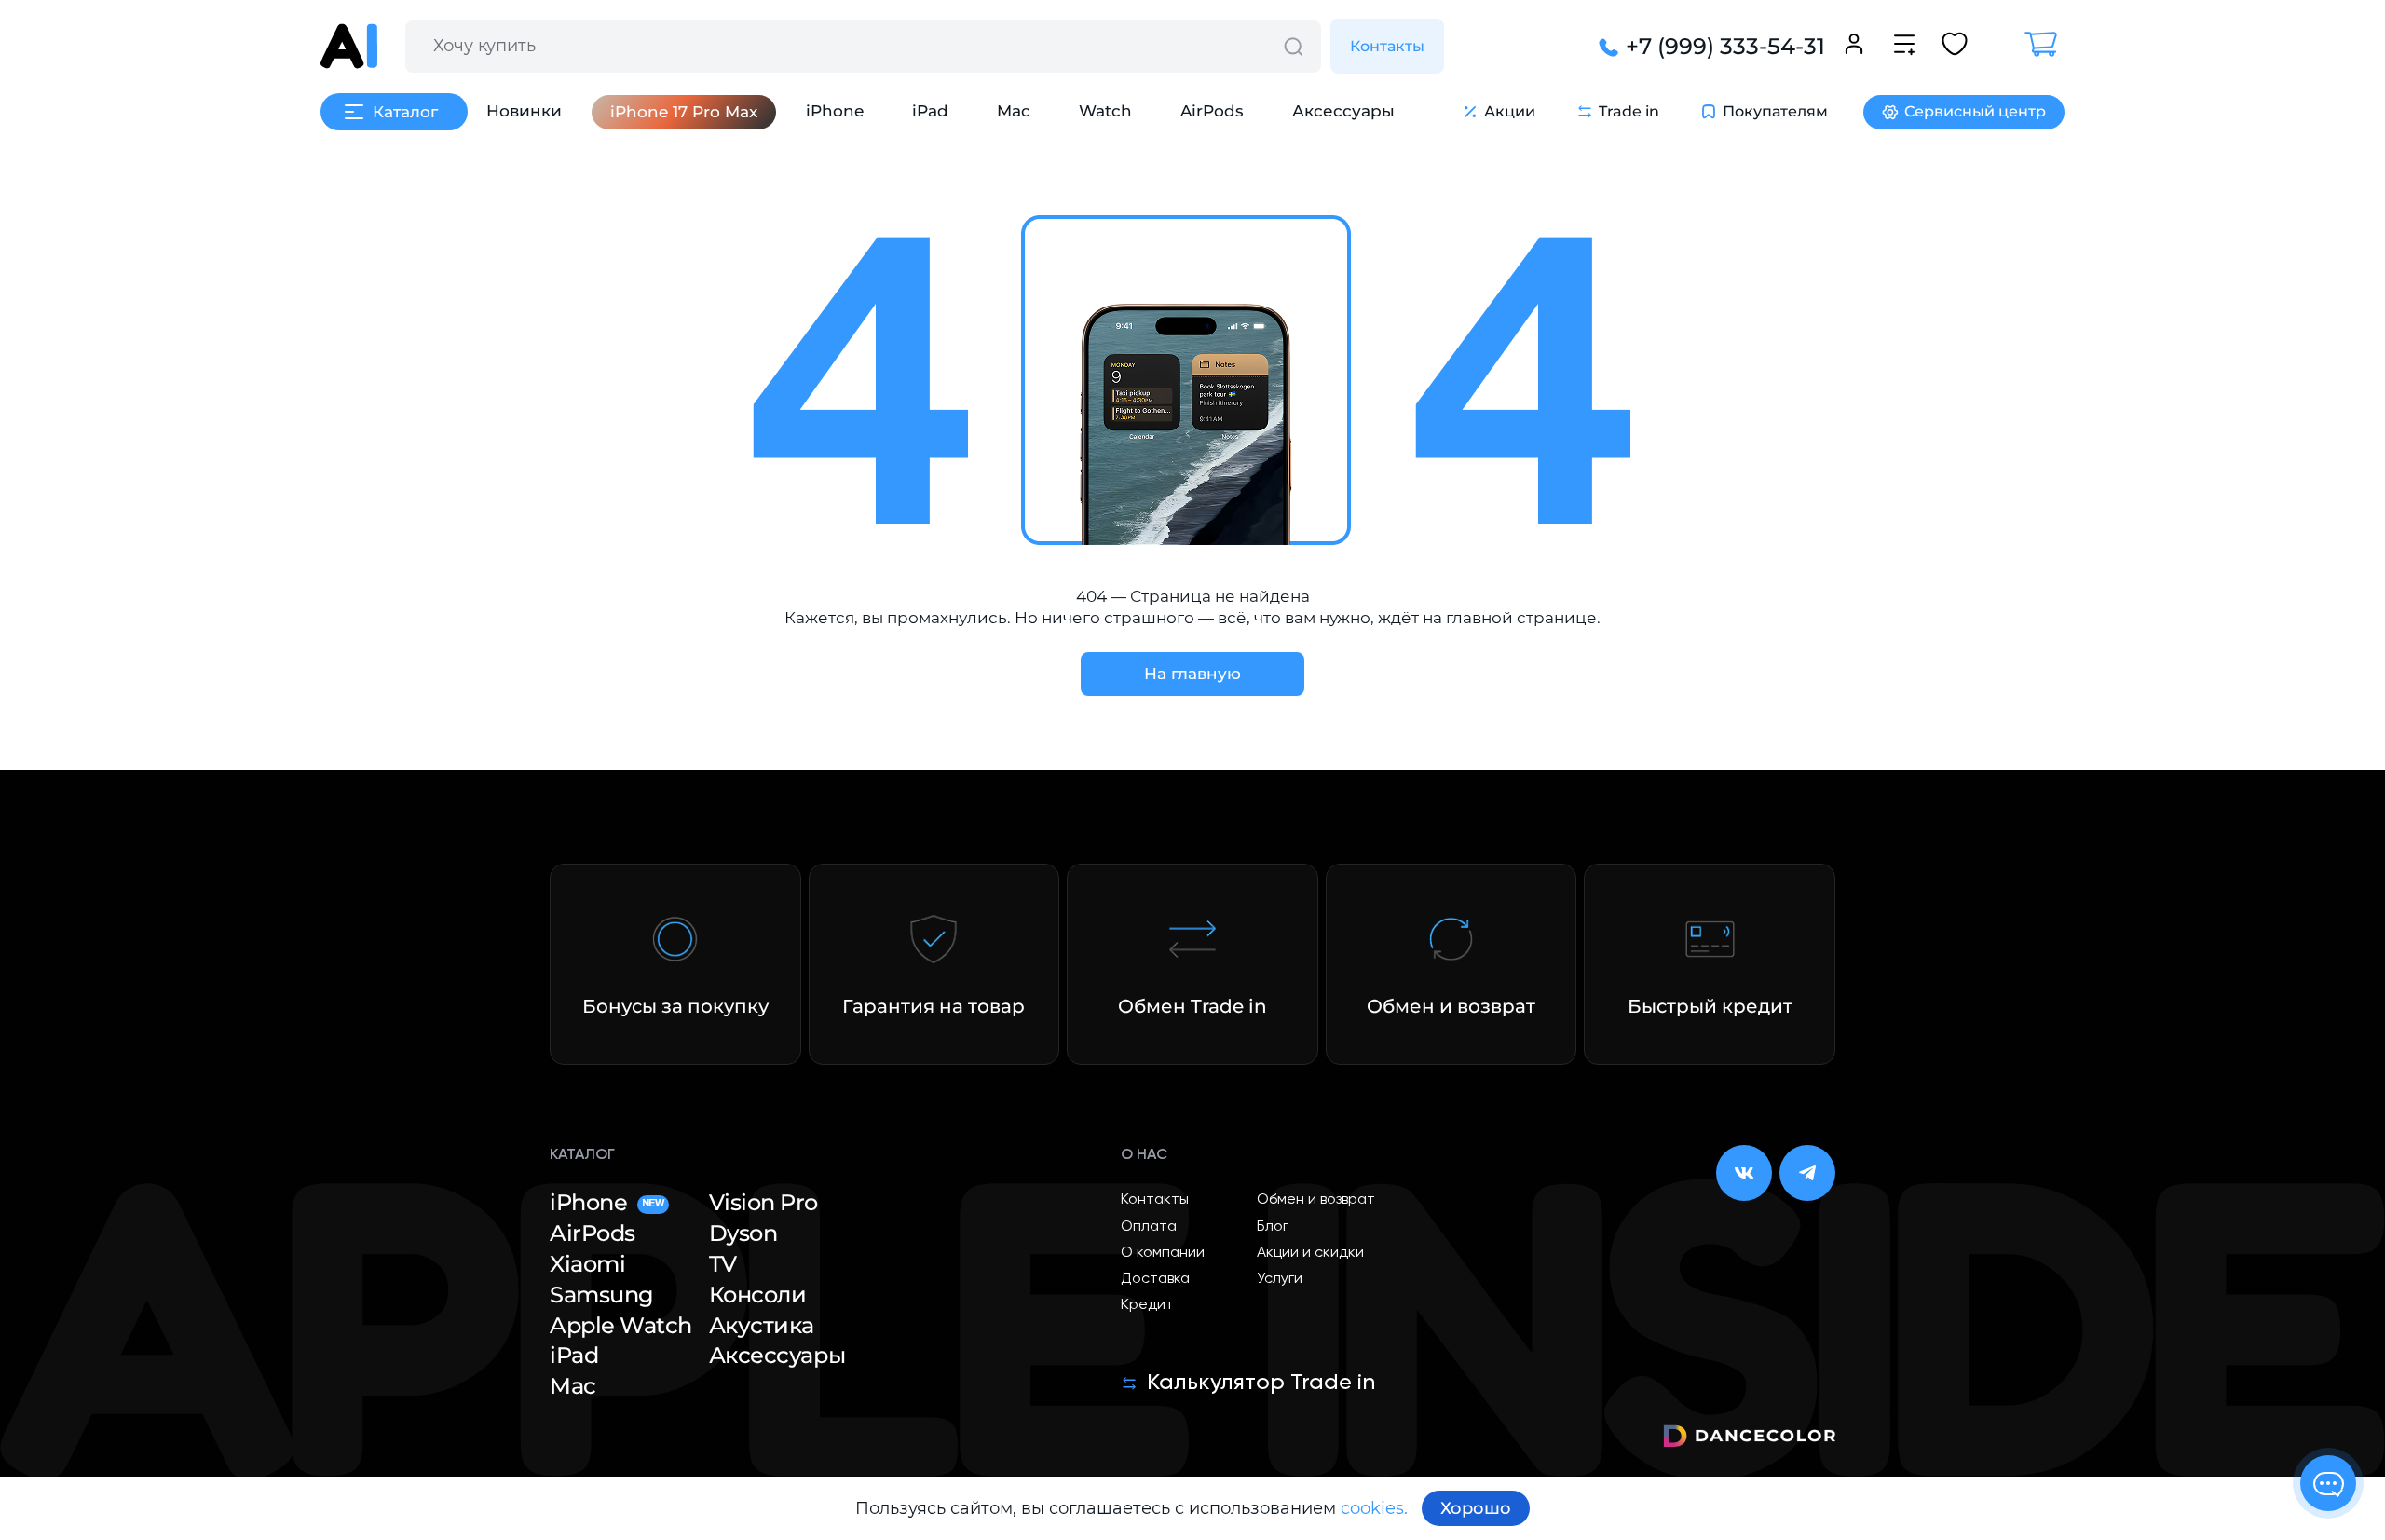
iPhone (835, 111)
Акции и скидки (1310, 1253)
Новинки (524, 111)
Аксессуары (1343, 111)
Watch (1105, 111)
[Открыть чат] (2328, 1483)
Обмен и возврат (1316, 1200)
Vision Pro (763, 1203)
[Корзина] (2031, 44)
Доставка (1155, 1279)
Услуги (1280, 1279)
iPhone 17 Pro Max (684, 112)
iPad (930, 111)
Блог (1273, 1227)
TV (723, 1264)
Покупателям (1775, 111)
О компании (1163, 1253)
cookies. (1374, 1508)
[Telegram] (1807, 1173)
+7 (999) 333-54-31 (1725, 47)
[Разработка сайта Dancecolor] (1749, 1439)
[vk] (1744, 1173)
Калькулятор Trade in (1261, 1383)
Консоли (758, 1295)
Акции (1510, 111)
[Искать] (1293, 47)
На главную (1192, 674)
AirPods (1212, 111)
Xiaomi (587, 1264)
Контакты (1387, 46)
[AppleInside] (349, 46)
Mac (1014, 111)
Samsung (602, 1295)
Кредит (1147, 1305)
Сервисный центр (1975, 111)
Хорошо (1476, 1508)
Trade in (1629, 111)
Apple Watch (621, 1326)
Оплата (1149, 1227)
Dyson (743, 1233)
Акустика (762, 1326)
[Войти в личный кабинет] (1854, 47)
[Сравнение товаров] (1904, 47)
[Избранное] (1955, 47)
